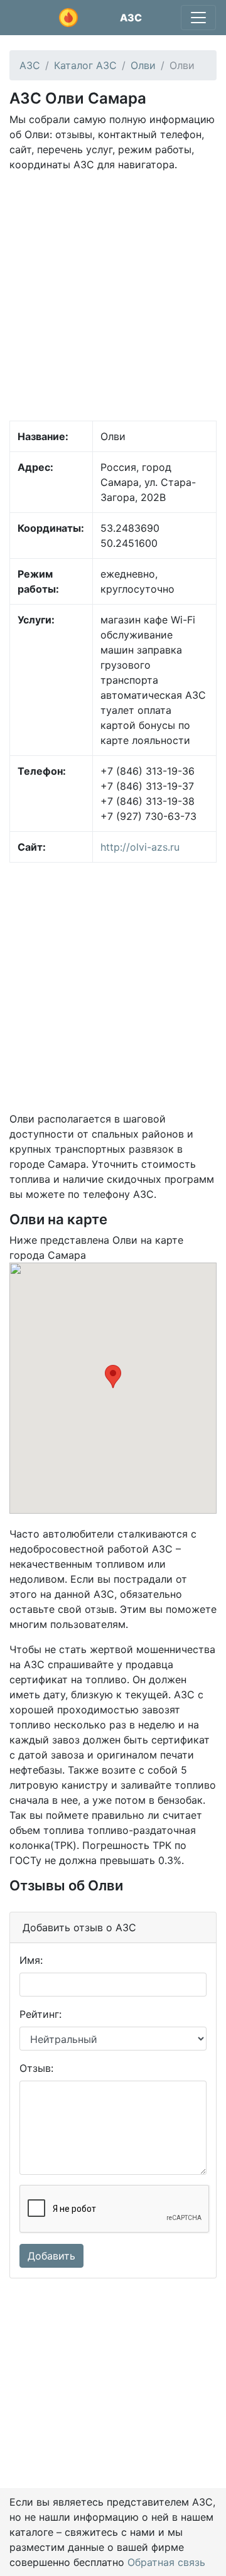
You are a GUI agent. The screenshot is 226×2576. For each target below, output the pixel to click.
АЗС (131, 18)
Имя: (31, 1960)
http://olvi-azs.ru (140, 847)
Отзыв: (36, 2068)
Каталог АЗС (85, 65)
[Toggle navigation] (198, 18)
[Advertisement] (113, 295)
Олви (143, 65)
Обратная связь (166, 2562)
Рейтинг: (40, 2014)
